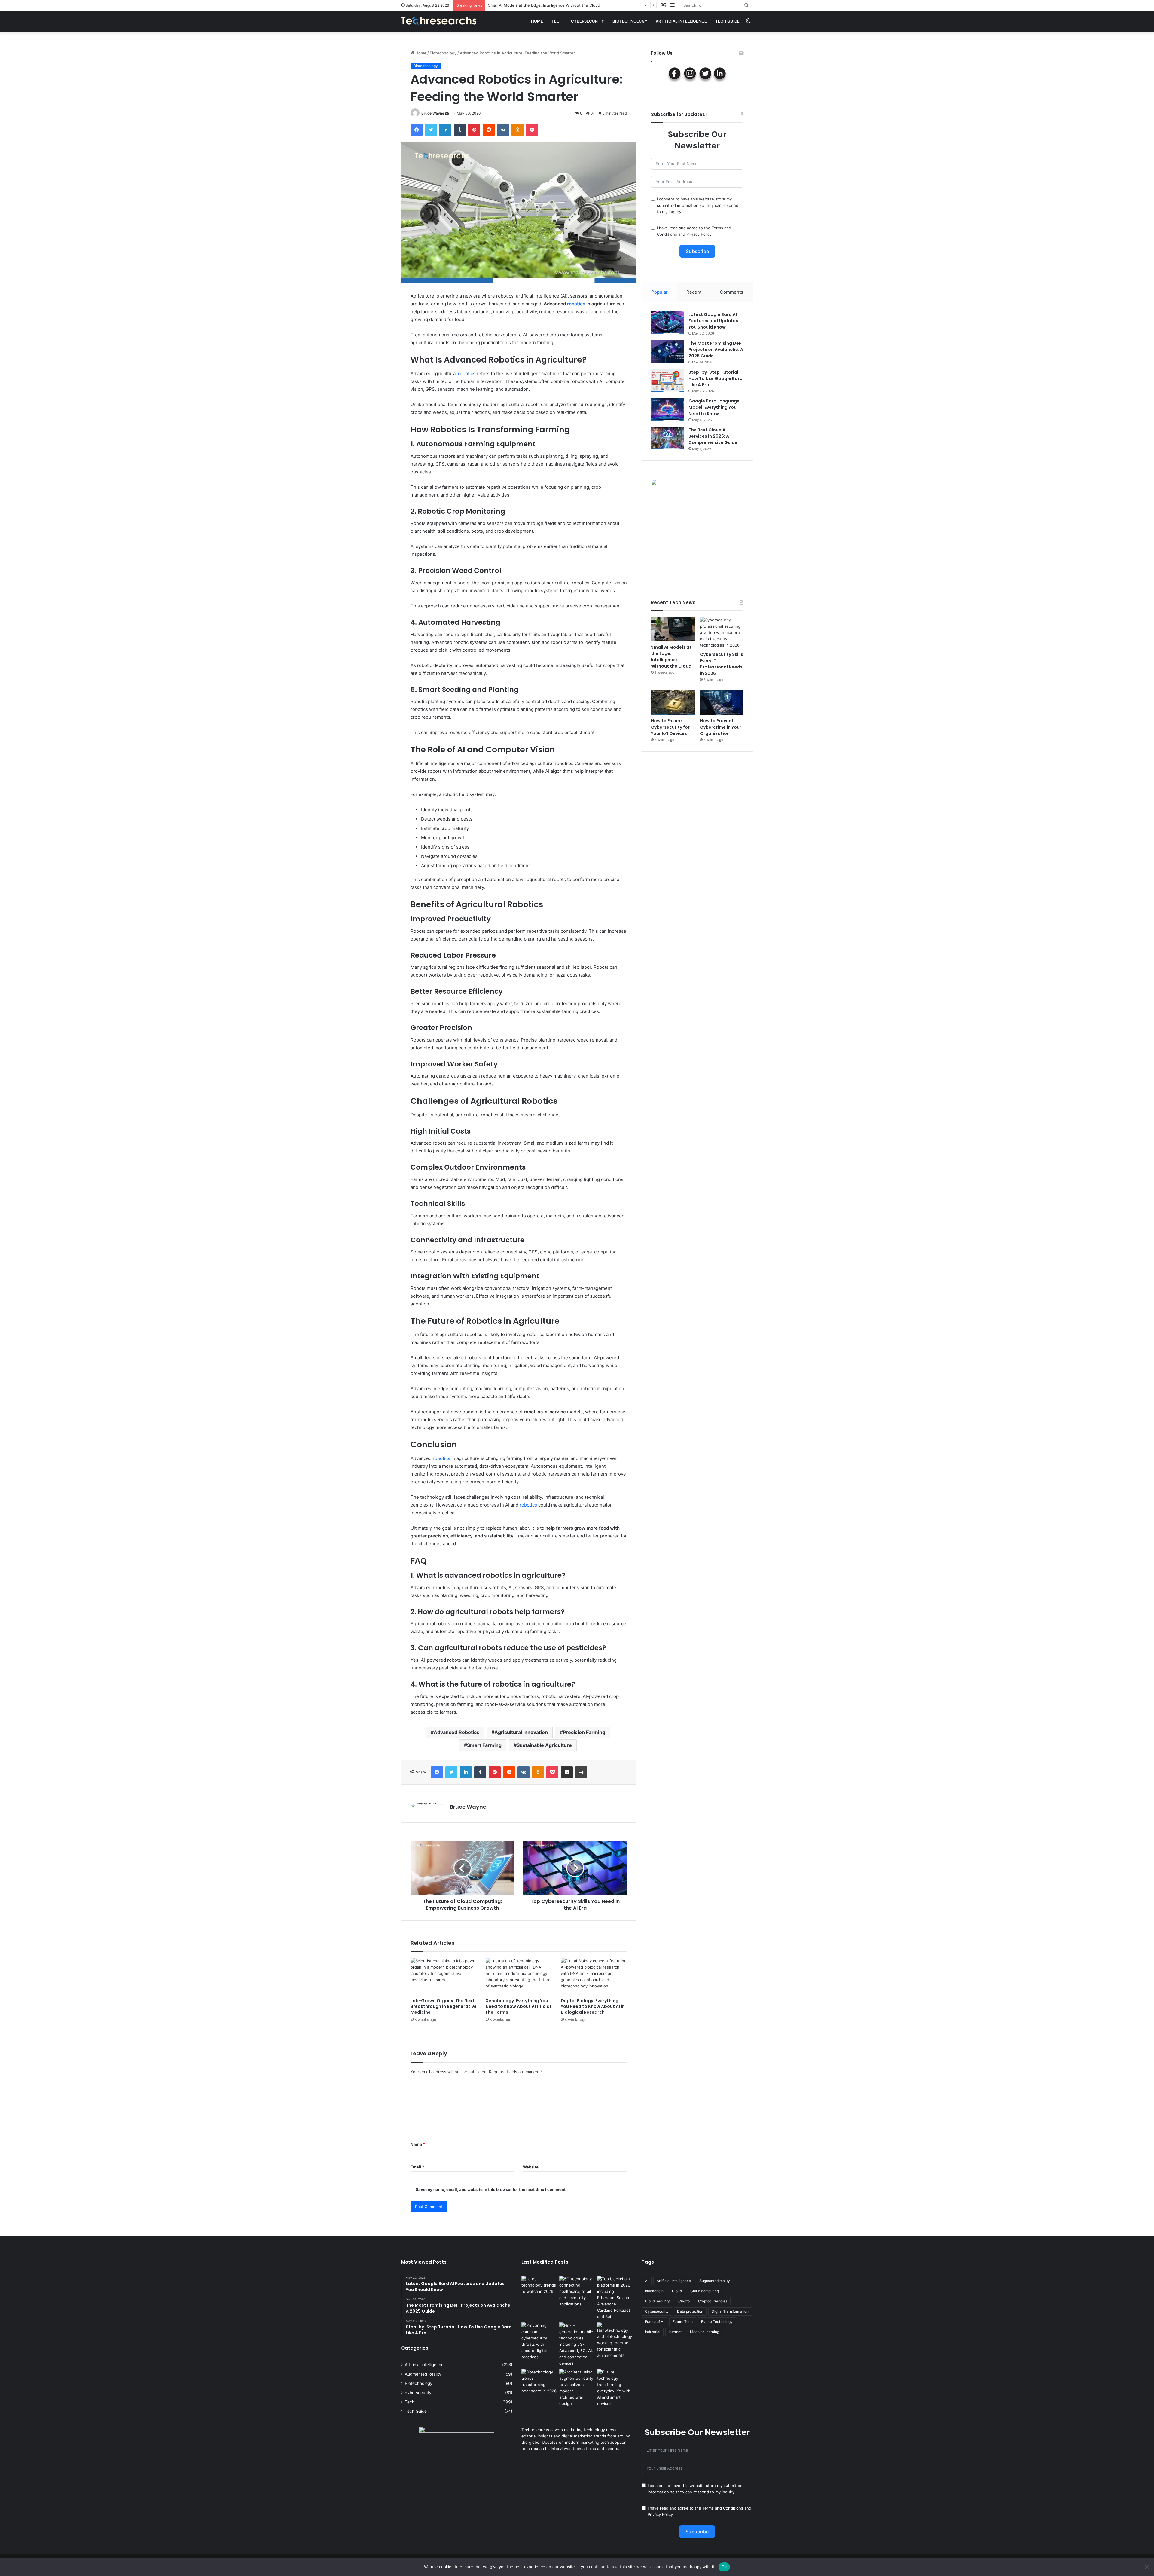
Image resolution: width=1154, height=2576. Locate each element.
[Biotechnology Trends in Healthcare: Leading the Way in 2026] (539, 2382)
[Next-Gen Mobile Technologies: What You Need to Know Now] (577, 2344)
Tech (557, 21)
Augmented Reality (423, 2374)
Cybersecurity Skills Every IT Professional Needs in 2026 (722, 664)
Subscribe (697, 251)
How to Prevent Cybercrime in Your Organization (721, 727)
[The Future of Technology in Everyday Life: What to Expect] (615, 2388)
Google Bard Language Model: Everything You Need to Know (714, 407)
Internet (675, 2332)
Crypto (684, 2301)
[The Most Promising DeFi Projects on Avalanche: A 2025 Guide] (667, 352)
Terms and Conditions (723, 2508)
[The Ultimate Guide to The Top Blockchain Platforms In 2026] (615, 2298)
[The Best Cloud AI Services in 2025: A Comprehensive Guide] (667, 438)
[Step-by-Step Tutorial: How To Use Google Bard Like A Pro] (667, 380)
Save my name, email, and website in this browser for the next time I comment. (491, 2189)
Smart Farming (484, 1745)
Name (418, 2144)
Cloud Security (657, 2301)
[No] (1146, 2567)
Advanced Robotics (456, 1732)
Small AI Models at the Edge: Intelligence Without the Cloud (671, 657)
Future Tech (683, 2322)
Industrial (653, 2332)
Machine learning (705, 2332)
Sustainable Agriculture (544, 1745)
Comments (732, 292)
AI (647, 2281)
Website (531, 2167)
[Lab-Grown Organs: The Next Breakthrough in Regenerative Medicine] (444, 1976)
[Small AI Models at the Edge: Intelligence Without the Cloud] (673, 629)
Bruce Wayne (433, 113)
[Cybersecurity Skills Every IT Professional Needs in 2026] (722, 633)
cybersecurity (588, 21)
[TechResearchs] (439, 21)
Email (417, 2167)
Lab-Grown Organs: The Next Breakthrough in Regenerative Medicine (444, 2006)
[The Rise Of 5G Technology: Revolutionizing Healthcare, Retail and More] (577, 2291)
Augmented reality (715, 2281)
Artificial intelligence (681, 21)
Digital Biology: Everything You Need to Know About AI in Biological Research (593, 2006)
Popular (659, 292)
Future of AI (655, 2322)
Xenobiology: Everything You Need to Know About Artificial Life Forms (518, 2006)
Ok (724, 2567)
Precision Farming (584, 1732)
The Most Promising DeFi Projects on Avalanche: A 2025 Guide (716, 350)
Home (537, 21)
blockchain (654, 2291)
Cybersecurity (657, 2311)
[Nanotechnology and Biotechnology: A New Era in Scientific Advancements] (615, 2340)
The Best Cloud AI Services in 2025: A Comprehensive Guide (713, 436)
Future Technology (717, 2322)
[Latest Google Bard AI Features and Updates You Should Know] (667, 323)
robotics (575, 304)
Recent (694, 292)
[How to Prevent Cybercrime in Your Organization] (722, 703)
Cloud (677, 2291)
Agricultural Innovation (521, 1732)
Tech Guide (727, 21)
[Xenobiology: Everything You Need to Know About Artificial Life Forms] (519, 1976)
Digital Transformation (730, 2311)
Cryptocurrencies (713, 2301)
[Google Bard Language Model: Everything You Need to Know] (667, 409)
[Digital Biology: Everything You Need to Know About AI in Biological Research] (594, 1976)
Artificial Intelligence (674, 2281)
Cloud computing (705, 2291)
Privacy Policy (699, 234)
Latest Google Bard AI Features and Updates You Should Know (713, 321)
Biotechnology (630, 21)
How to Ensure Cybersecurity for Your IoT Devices (670, 727)
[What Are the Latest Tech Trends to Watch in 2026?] (539, 2286)
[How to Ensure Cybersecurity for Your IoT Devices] (673, 703)
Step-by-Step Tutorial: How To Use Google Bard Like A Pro (716, 378)
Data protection (690, 2311)
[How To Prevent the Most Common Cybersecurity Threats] (539, 2341)
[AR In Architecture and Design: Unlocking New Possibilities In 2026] (577, 2388)
